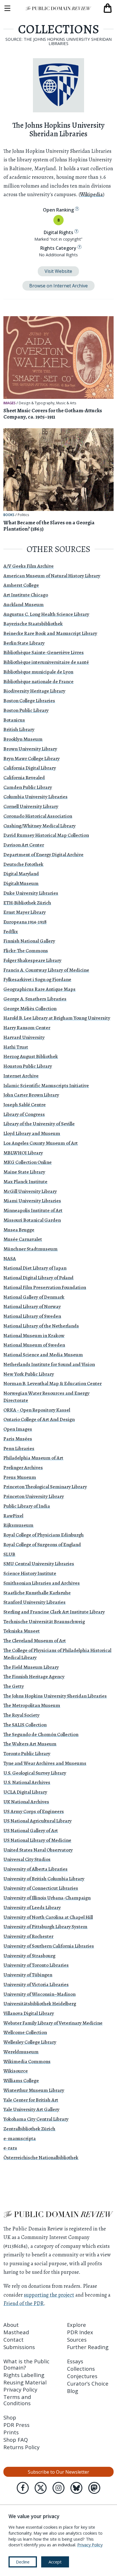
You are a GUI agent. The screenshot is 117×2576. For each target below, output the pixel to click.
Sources (77, 2339)
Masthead (16, 2332)
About (11, 2325)
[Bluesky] (76, 2488)
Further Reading (88, 2347)
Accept (55, 2562)
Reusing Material (25, 2382)
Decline (23, 2562)
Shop (10, 2417)
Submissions (19, 2347)
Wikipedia (91, 194)
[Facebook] (23, 2488)
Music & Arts (66, 403)
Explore (77, 2325)
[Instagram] (58, 2488)
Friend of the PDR (24, 2303)
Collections (81, 2369)
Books (9, 515)
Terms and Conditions (17, 2400)
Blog (73, 2391)
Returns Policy (21, 2447)
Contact (13, 2339)
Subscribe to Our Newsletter (58, 2472)
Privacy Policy (20, 2389)
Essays (75, 2361)
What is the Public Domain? (26, 2364)
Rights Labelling (24, 2375)
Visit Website (58, 271)
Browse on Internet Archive (58, 286)
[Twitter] (41, 2488)
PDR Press (16, 2425)
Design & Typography (37, 403)
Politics (23, 515)
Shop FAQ (16, 2440)
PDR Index (80, 2332)
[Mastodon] (94, 2488)
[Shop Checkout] (108, 8)
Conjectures (82, 2376)
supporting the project (49, 2295)
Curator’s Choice (88, 2383)
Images (10, 403)
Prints (11, 2432)
